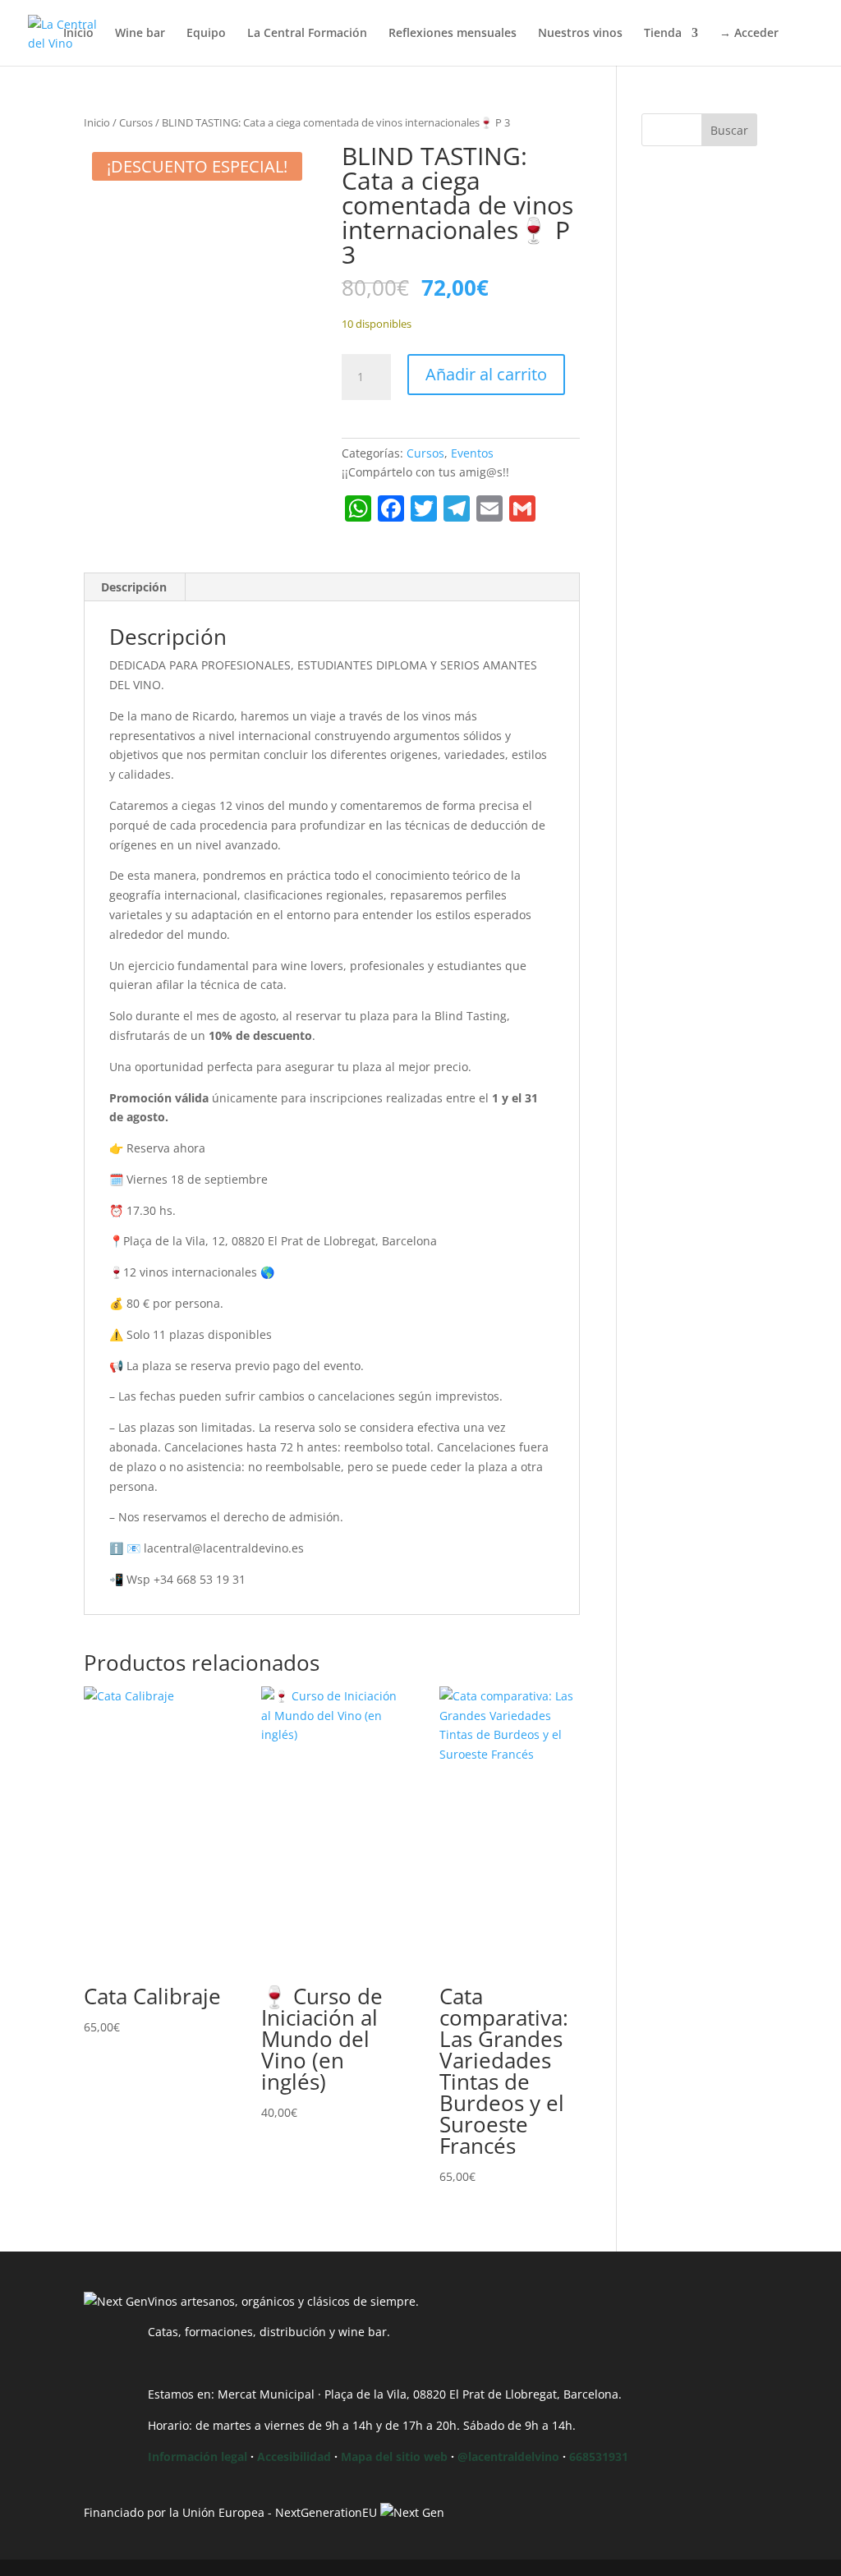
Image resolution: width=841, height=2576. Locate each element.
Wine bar (140, 34)
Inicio (78, 34)
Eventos (472, 453)
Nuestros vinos (580, 34)
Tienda (663, 34)
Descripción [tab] (134, 587)
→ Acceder (749, 34)
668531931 (599, 2456)
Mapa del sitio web (394, 2456)
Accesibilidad (294, 2456)
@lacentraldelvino (508, 2456)
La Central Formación (307, 34)
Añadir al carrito (486, 374)
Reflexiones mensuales (453, 34)
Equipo (206, 34)
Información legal (198, 2456)
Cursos (136, 122)
